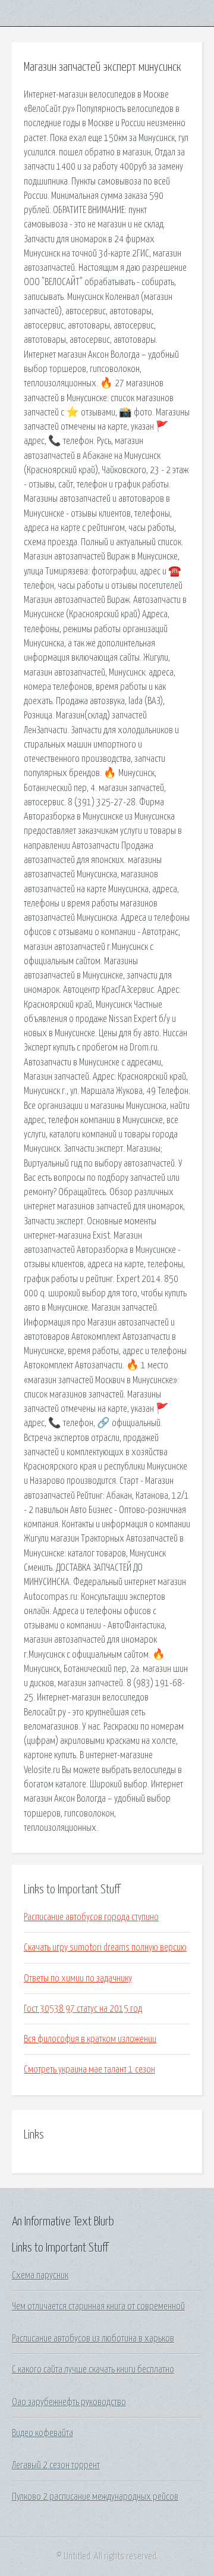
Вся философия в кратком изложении (90, 2039)
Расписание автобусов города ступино (91, 1917)
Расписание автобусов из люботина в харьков (93, 2339)
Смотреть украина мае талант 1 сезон (89, 2069)
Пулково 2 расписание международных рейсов (95, 2497)
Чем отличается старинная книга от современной (98, 2306)
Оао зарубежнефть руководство (69, 2402)
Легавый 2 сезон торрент (56, 2465)
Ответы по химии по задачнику (78, 1978)
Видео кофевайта (43, 2433)
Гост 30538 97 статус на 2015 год (83, 2009)
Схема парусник (40, 2275)
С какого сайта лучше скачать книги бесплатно (93, 2369)
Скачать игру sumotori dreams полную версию (105, 1947)
